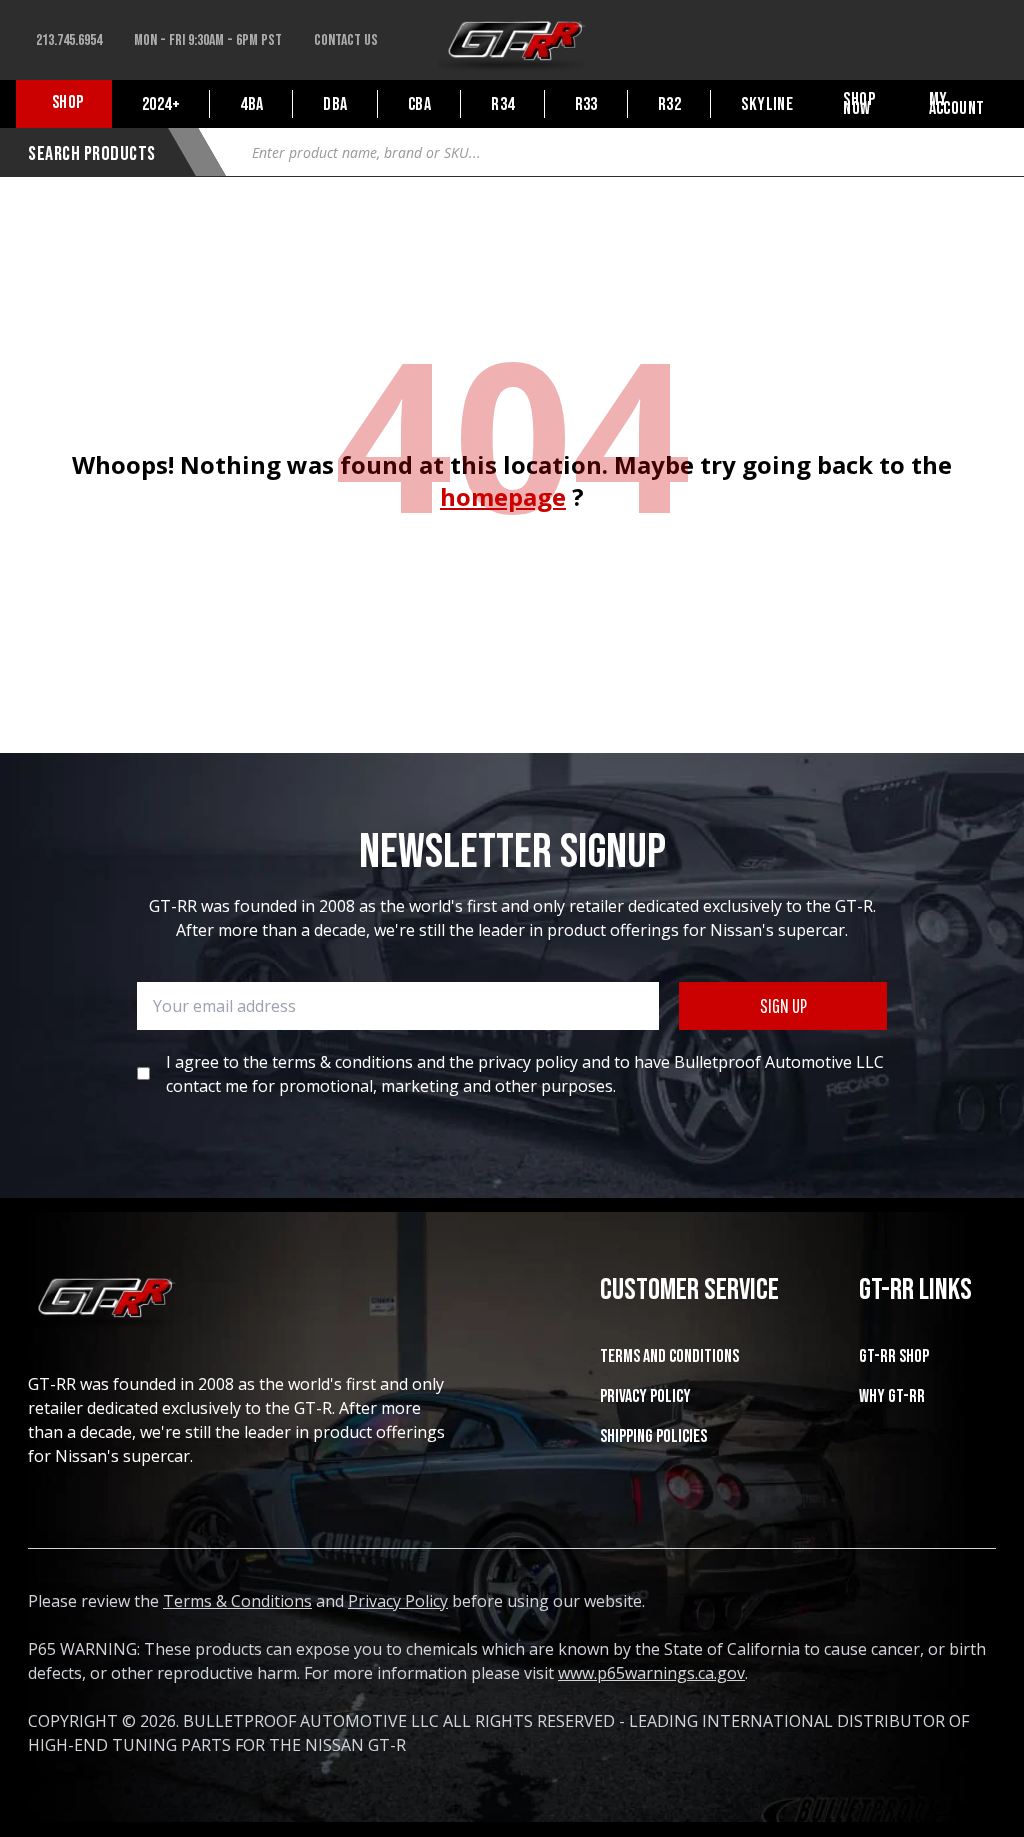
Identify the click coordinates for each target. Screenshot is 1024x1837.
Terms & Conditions (237, 1601)
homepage (503, 496)
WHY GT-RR (892, 1396)
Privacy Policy (645, 1396)
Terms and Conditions (669, 1356)
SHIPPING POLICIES (653, 1436)
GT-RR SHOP (894, 1356)
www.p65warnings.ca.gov (651, 1673)
